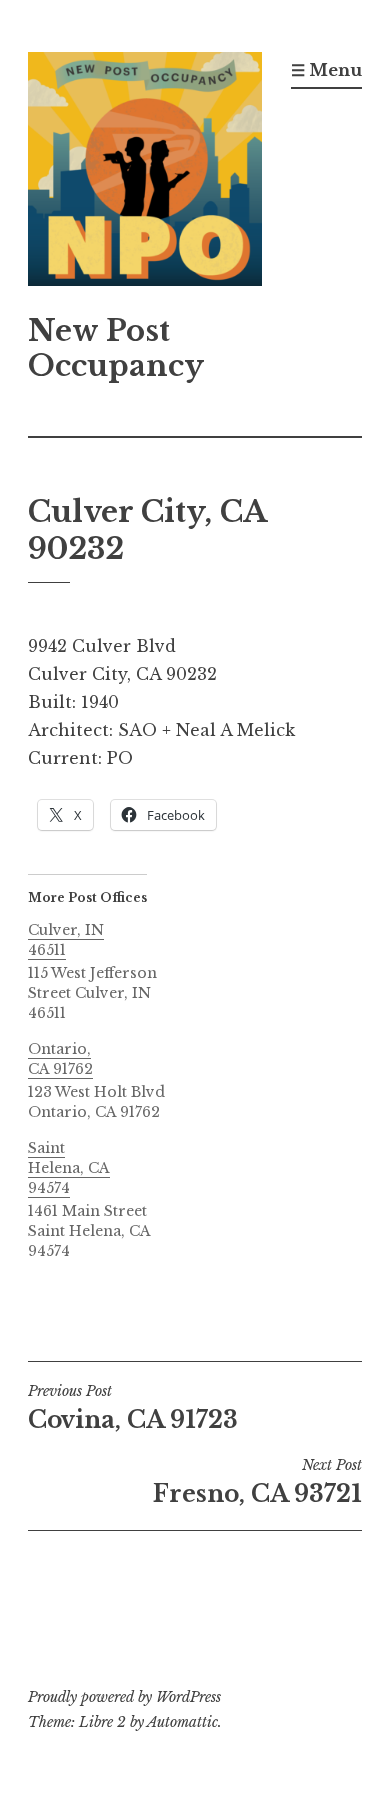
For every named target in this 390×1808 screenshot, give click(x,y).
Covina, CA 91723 (133, 1408)
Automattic (182, 1722)
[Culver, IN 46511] (106, 971)
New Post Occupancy (116, 348)
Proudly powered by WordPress (124, 1697)
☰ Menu (326, 70)
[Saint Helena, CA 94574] (106, 1199)
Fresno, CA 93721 (257, 1482)
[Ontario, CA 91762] (106, 1080)
